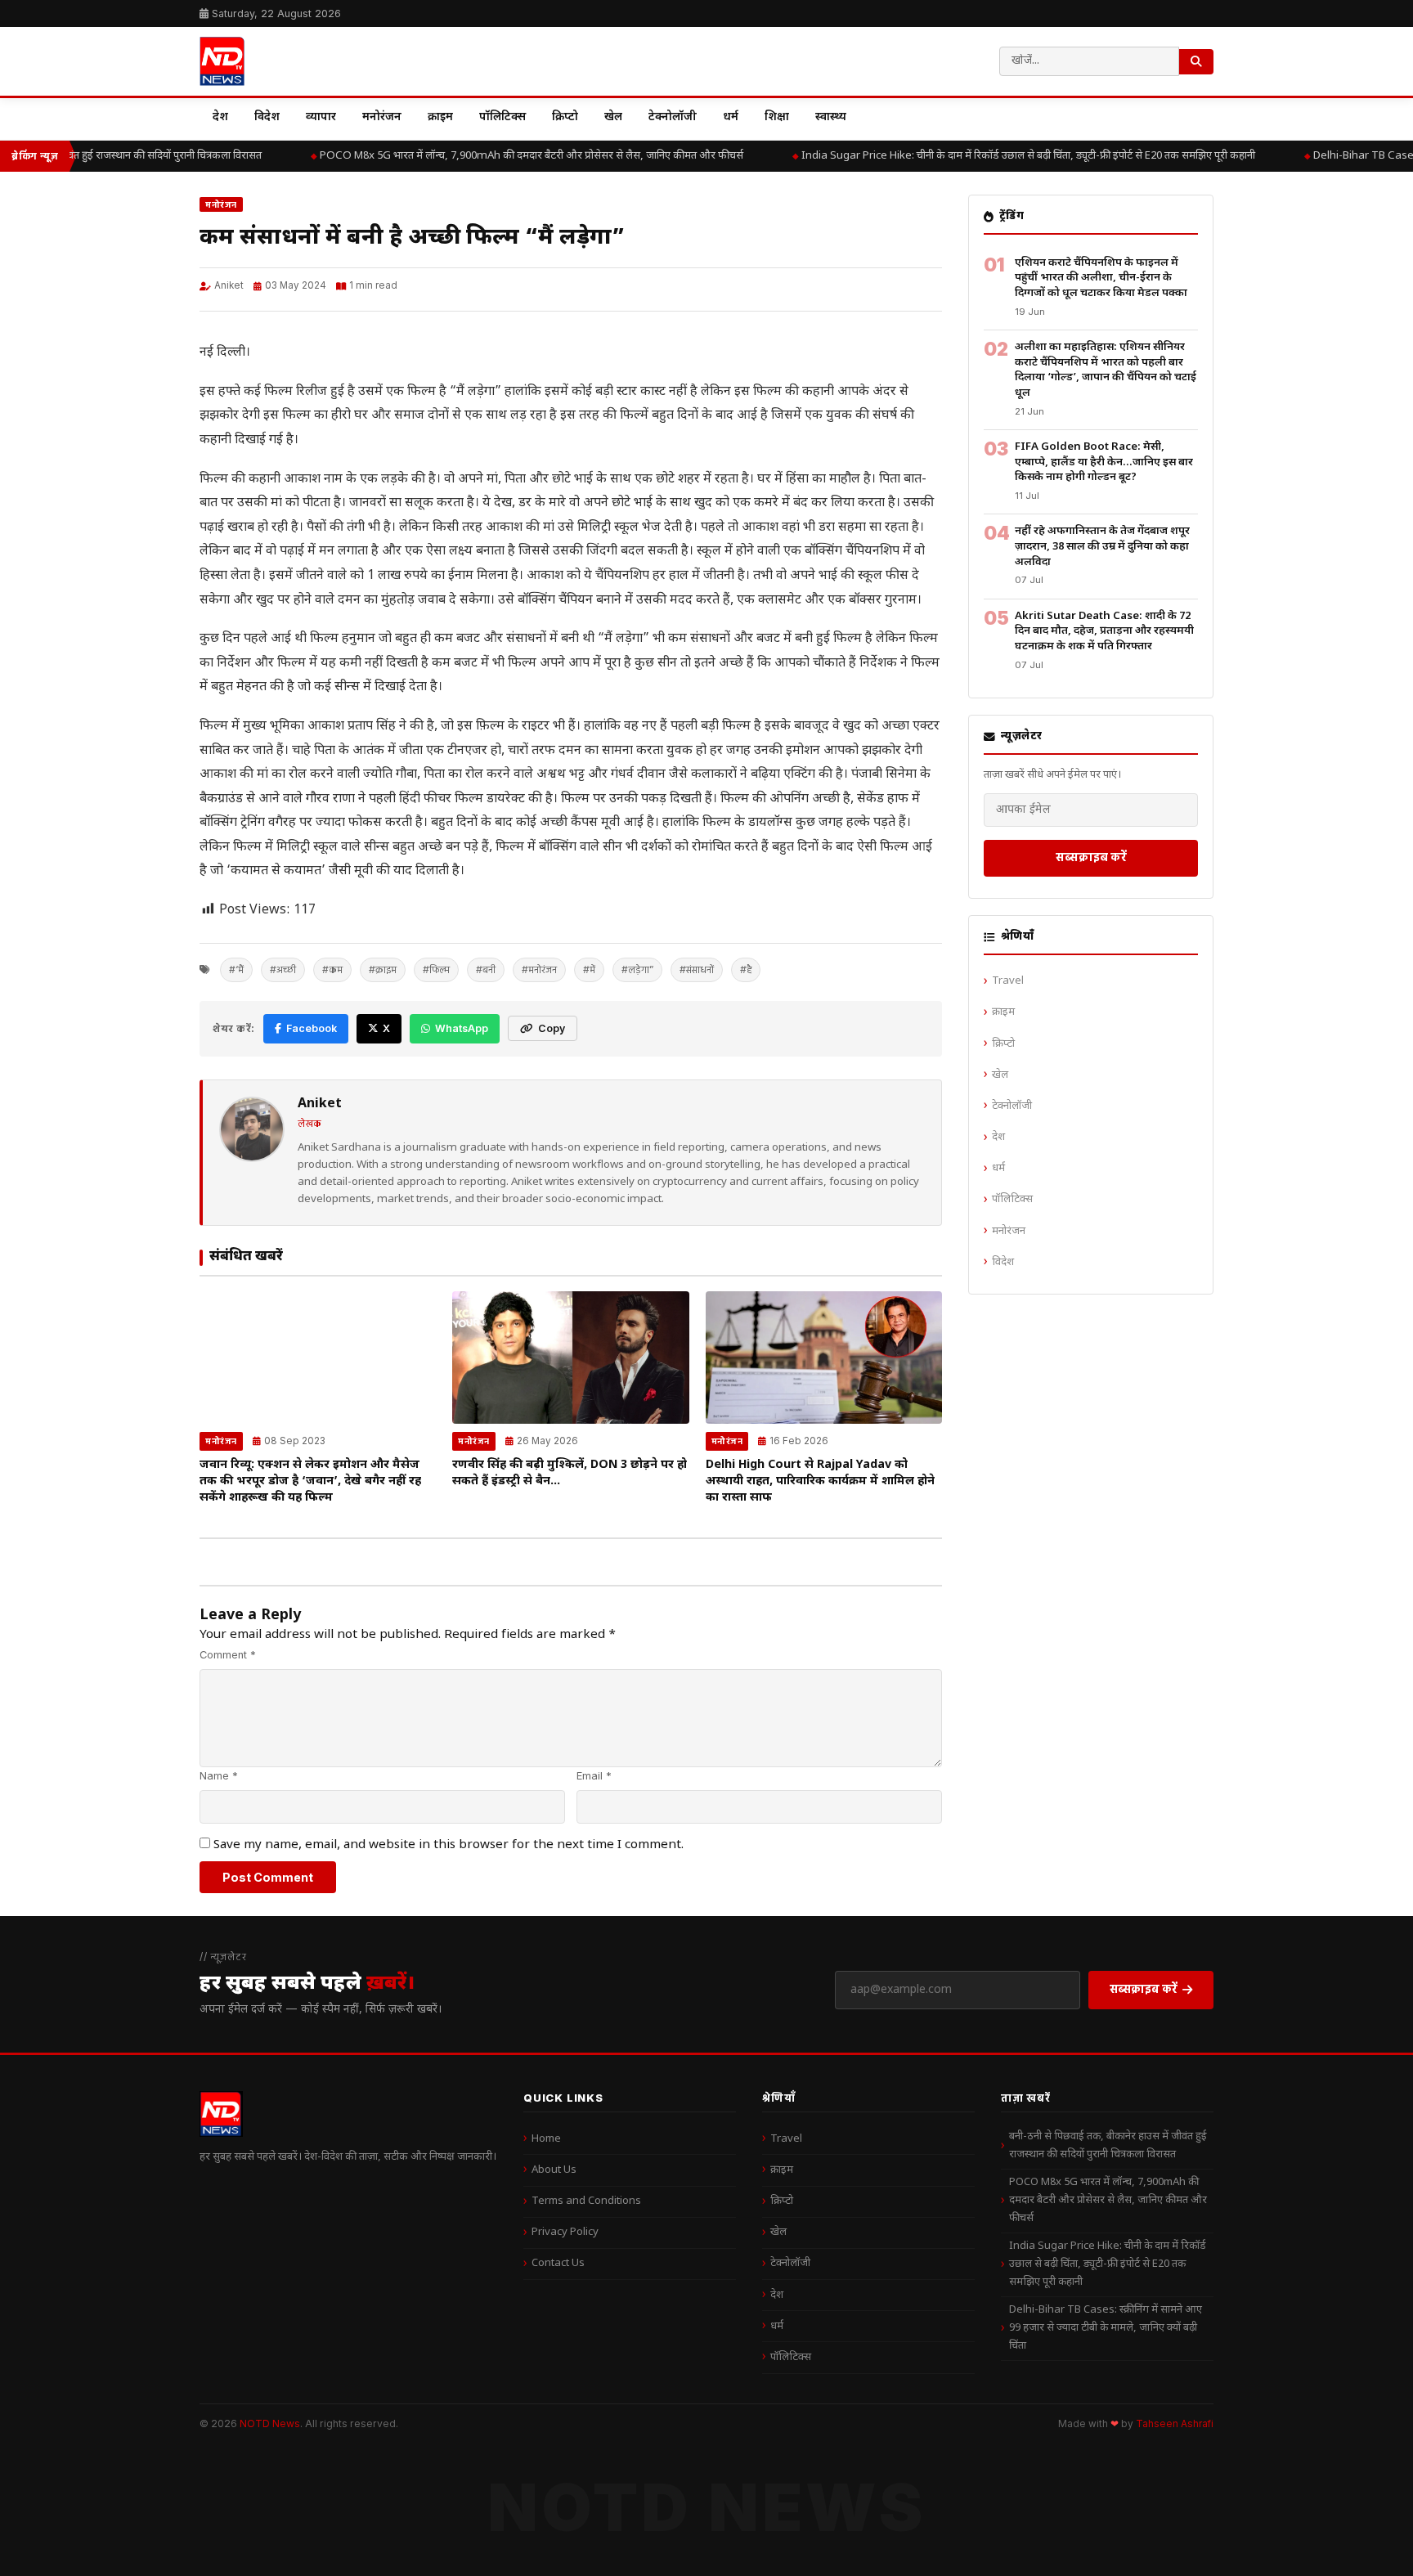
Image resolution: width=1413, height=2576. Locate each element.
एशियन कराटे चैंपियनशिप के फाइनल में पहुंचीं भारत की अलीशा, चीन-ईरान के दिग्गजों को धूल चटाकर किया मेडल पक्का (1101, 278)
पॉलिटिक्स (502, 117)
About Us (554, 2170)
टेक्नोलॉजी (673, 117)
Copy (552, 1028)
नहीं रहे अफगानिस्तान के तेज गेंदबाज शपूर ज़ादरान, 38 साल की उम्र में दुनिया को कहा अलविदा (1102, 546)
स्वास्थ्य (831, 117)
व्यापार (321, 117)
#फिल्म (436, 969)
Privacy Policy (565, 2232)
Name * (219, 1776)
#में (589, 969)
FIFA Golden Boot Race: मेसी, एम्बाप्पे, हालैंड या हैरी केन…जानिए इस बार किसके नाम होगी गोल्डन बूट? (1104, 462)
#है (746, 969)
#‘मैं (236, 969)
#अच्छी (283, 969)
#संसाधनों (697, 969)
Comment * (228, 1655)
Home (546, 2139)
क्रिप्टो (565, 117)
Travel (1008, 981)
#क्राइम (383, 969)
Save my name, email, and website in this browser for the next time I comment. (449, 1845)
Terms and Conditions (586, 2201)
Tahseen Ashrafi (1175, 2424)
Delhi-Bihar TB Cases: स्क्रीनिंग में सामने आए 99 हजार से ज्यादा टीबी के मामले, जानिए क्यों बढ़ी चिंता (1106, 2328)
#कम (332, 969)
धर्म (731, 117)
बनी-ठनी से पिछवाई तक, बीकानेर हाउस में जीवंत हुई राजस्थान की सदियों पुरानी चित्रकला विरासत (1108, 2145)
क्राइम (440, 117)
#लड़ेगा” (637, 969)
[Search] (1196, 62)
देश (220, 117)
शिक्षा (777, 117)
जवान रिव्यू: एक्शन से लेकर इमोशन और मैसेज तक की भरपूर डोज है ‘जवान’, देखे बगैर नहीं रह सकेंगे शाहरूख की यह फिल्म (310, 1481)
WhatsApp (462, 1028)
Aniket (229, 285)
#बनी (486, 969)
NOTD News (270, 2423)
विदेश (267, 117)
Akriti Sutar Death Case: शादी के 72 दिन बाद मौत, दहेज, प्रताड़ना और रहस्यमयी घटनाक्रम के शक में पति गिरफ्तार (1104, 631)
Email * (594, 1776)
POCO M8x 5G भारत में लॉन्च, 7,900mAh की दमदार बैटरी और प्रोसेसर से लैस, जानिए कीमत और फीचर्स (511, 156)
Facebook (312, 1028)
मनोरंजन (382, 117)
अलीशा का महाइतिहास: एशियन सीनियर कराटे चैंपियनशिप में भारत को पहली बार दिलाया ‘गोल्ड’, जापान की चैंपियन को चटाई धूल (1106, 370)
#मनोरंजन (539, 969)
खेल (613, 117)
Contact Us (558, 2263)
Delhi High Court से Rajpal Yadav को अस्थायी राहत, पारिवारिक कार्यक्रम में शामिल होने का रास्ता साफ (820, 1481)
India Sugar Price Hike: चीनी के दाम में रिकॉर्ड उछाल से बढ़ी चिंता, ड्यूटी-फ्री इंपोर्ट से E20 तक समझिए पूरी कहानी (1008, 156)
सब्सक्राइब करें (1091, 857)
